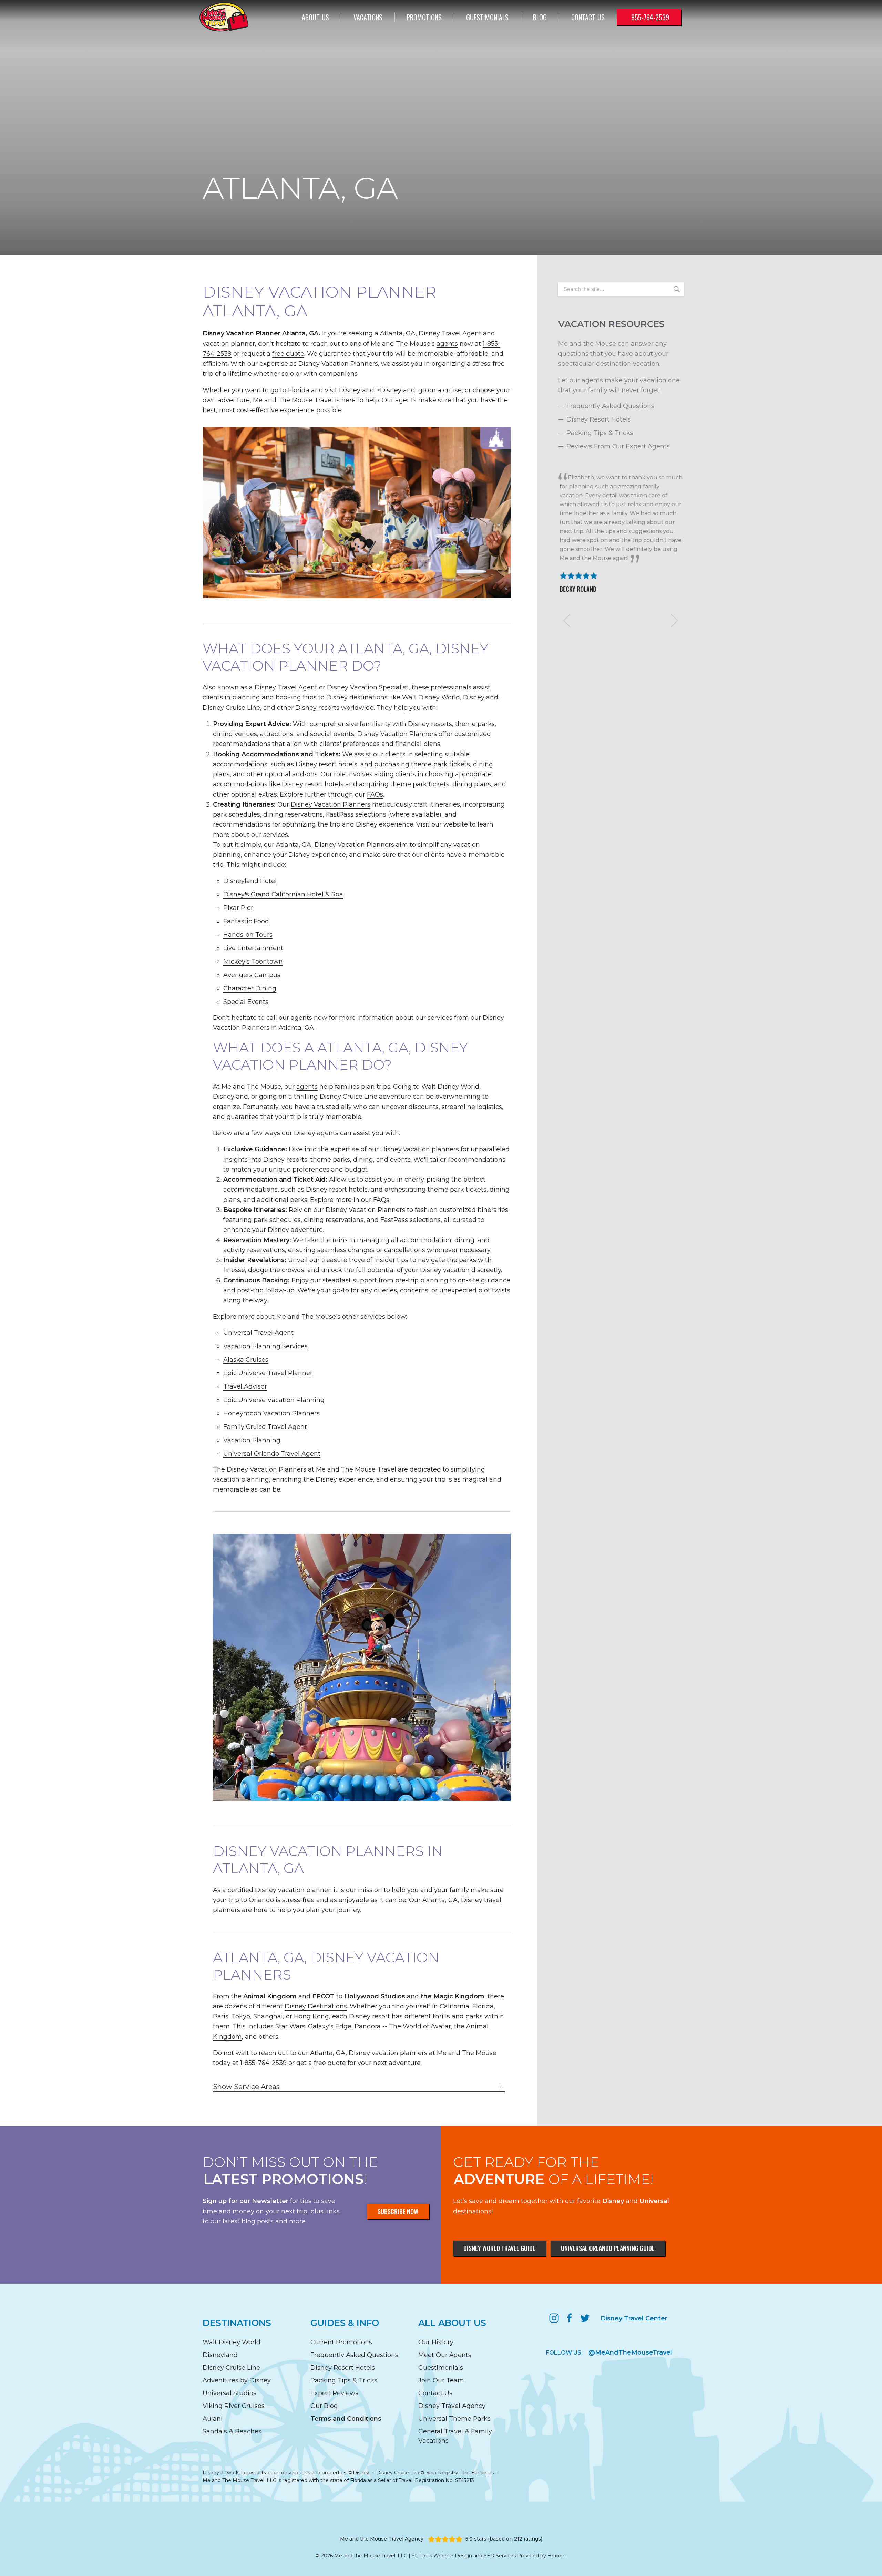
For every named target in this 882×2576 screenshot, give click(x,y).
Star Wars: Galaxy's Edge (313, 2026)
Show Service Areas (246, 2087)
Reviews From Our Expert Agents (618, 446)
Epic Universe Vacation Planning (274, 1400)
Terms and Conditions (346, 2419)
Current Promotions (341, 2342)
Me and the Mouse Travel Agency (382, 2539)
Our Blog (324, 2406)
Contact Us (435, 2393)
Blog (540, 17)
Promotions (424, 17)
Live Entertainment (253, 948)
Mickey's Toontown (253, 962)
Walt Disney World (232, 2342)
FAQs (375, 794)
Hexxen (557, 2556)
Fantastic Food (246, 921)
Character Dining (250, 988)
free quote (288, 354)
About (315, 17)
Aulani (213, 2419)
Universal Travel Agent (258, 1333)
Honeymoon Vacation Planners (271, 1413)
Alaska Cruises (246, 1360)
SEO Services (500, 2556)
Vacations (368, 17)
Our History (436, 2342)
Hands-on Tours (248, 935)
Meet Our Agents (445, 2355)
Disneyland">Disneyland (377, 390)
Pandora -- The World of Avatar (403, 2026)
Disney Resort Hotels (599, 419)
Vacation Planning (252, 1440)
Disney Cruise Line (231, 2368)
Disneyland (220, 2355)
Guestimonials (487, 17)
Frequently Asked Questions (610, 406)
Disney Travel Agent (450, 333)
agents (447, 344)
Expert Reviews (334, 2393)
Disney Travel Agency (452, 2406)
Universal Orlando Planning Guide (608, 2248)
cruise (452, 390)
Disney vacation (445, 1270)
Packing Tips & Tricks (600, 433)
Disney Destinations (316, 2006)
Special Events (246, 1002)
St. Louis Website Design (442, 2556)
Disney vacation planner (293, 1890)
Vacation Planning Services (265, 1346)
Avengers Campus (252, 975)
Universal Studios (229, 2393)
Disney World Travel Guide (499, 2248)
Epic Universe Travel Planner (268, 1373)
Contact (588, 17)
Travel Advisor (245, 1386)
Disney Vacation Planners (331, 804)
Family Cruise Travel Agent (265, 1427)
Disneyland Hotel (250, 881)
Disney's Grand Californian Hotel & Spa (283, 894)
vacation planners (431, 1149)
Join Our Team (441, 2380)
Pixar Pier (238, 908)
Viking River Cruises (234, 2406)
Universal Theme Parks (454, 2419)
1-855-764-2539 (263, 2063)
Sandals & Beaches (232, 2431)
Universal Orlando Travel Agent (272, 1454)
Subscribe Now (398, 2211)
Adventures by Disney (237, 2380)
